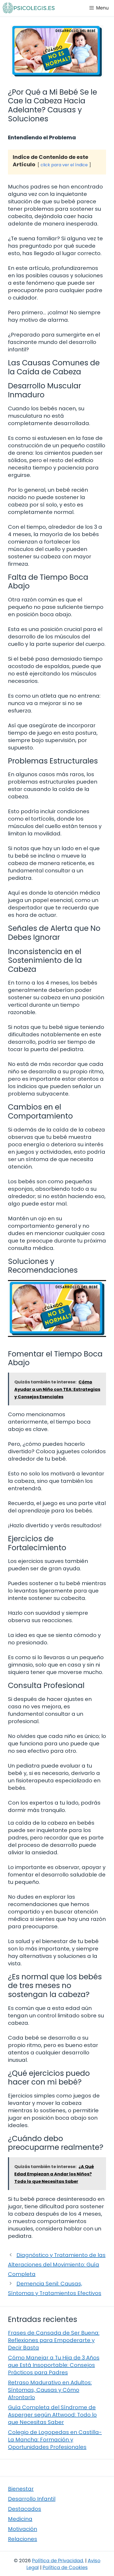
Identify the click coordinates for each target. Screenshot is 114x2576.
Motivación (23, 2529)
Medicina (20, 2519)
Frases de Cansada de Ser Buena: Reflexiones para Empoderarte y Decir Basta (54, 2340)
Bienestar (21, 2489)
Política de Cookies (65, 2567)
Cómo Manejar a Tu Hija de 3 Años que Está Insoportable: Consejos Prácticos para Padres (54, 2365)
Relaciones (23, 2539)
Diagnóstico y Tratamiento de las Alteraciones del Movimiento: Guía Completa (57, 2265)
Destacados (25, 2509)
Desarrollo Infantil (32, 2499)
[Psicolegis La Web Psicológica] (29, 8)
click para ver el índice (64, 165)
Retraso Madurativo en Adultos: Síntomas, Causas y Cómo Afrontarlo (50, 2390)
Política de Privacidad (58, 2561)
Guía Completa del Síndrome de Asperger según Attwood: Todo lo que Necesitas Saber (52, 2415)
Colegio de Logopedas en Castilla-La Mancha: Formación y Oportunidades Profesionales (55, 2440)
